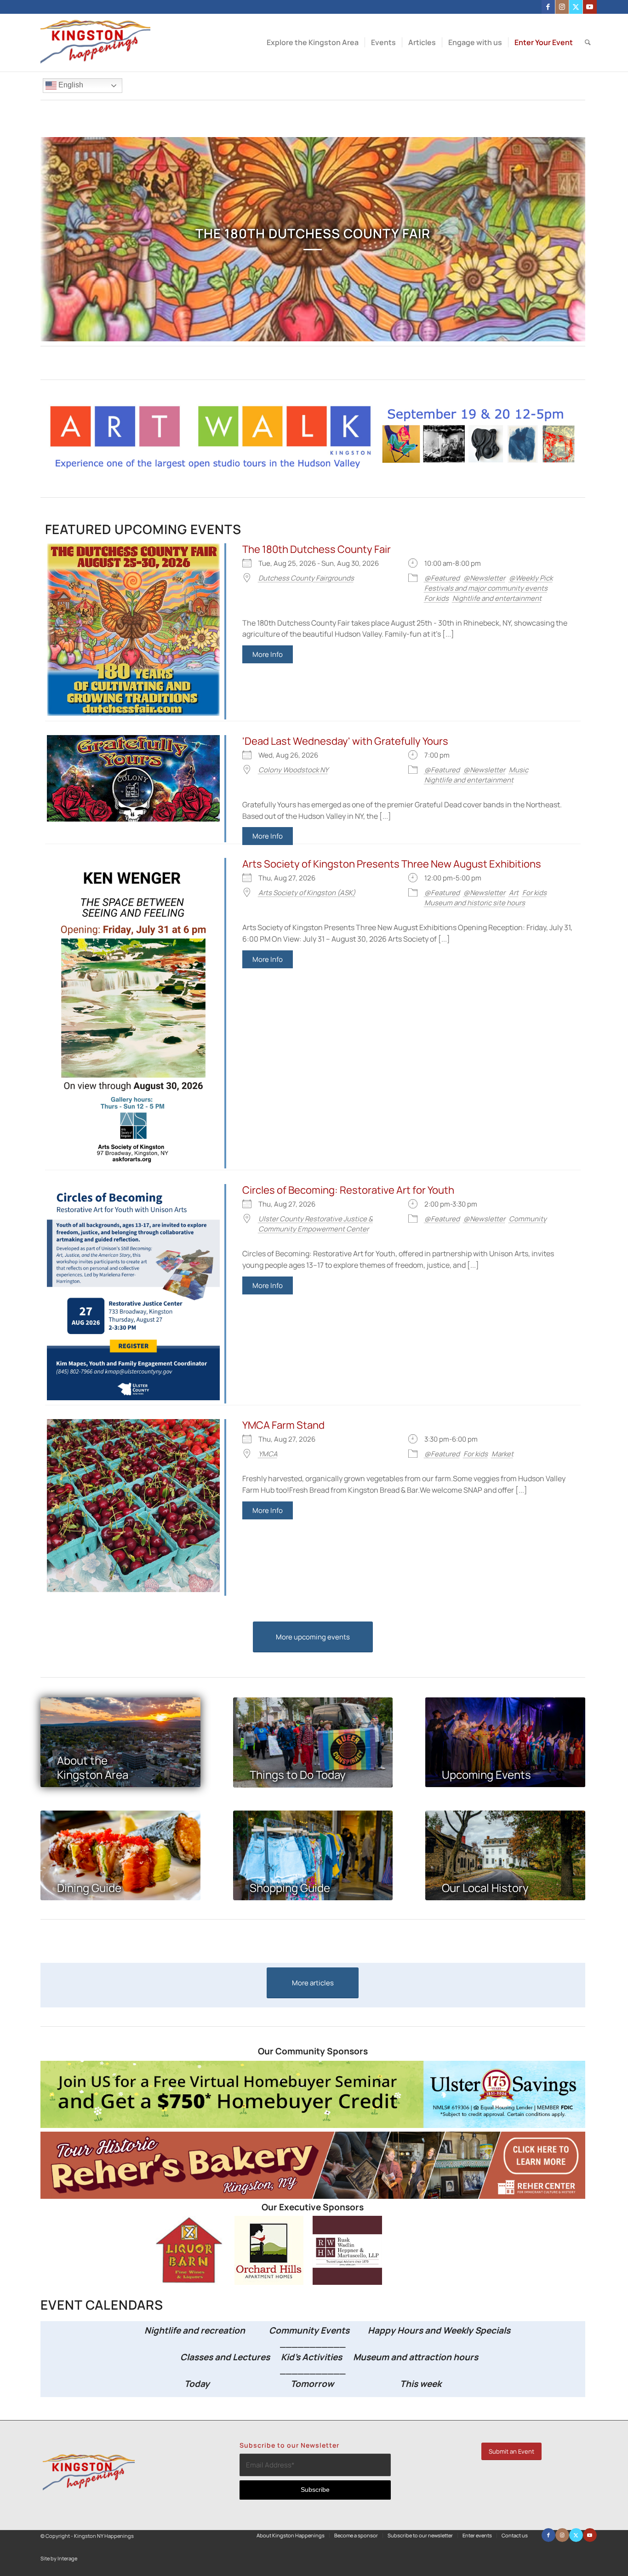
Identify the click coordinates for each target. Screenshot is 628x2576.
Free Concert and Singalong (313, 233)
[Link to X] (576, 7)
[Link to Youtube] (590, 7)
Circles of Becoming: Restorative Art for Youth (348, 1190)
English (70, 85)
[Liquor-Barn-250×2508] (190, 2282)
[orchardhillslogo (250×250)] (269, 2282)
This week (421, 2384)
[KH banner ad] (313, 2196)
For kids (437, 598)
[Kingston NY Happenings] (95, 43)
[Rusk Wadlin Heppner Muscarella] (347, 2282)
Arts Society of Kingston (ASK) (307, 893)
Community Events (310, 2330)
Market (502, 1454)
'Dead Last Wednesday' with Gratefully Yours (345, 741)
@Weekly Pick (531, 578)
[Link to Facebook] (548, 7)
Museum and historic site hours (475, 903)
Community (528, 1219)
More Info (268, 654)
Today (197, 2384)
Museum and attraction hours (417, 2357)
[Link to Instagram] (562, 7)
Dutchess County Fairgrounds (306, 578)
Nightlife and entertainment (497, 598)
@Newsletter (484, 578)
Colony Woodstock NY (293, 770)
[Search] (588, 43)
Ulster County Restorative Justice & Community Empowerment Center (316, 1224)
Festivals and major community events (486, 588)
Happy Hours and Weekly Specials (439, 2330)
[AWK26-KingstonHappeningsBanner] (313, 468)
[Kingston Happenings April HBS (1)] (313, 2125)
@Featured (442, 578)
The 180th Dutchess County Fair (317, 549)
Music (519, 770)
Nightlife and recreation (192, 2330)
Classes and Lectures (206, 2357)
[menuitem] (313, 43)
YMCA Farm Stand (283, 1425)
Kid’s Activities (311, 2357)
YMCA (268, 1454)
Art (514, 893)
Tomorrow (312, 2384)
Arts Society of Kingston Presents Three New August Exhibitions (392, 864)
